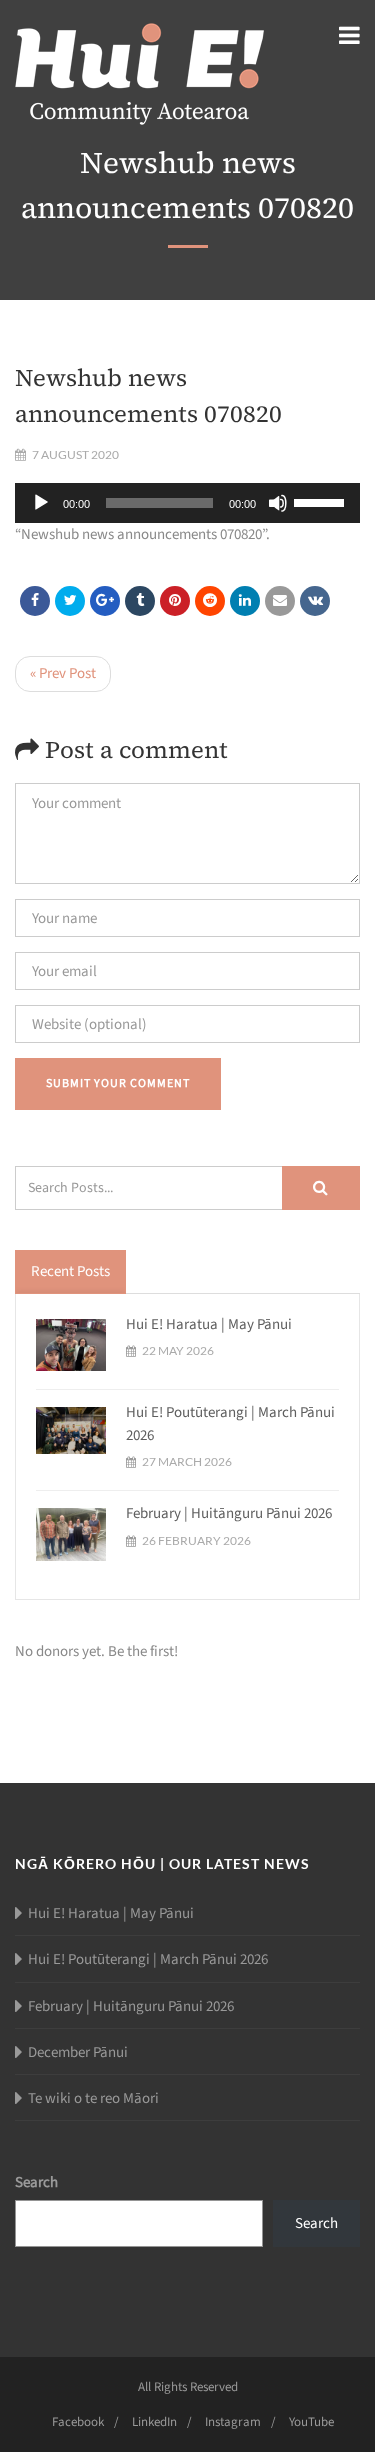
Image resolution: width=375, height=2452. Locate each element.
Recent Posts (70, 1271)
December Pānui (78, 2052)
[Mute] (278, 503)
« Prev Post (63, 673)
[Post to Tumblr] (140, 601)
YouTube (311, 2422)
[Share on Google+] (105, 601)
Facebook (78, 2422)
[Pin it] (175, 601)
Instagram (233, 2422)
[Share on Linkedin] (210, 601)
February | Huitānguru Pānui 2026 (229, 1513)
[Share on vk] (315, 601)
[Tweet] (70, 601)
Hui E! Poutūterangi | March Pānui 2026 (148, 1959)
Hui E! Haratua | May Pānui (209, 1324)
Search (36, 2182)
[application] (187, 503)
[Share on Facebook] (35, 601)
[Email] (280, 601)
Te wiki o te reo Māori (93, 2098)
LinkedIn (154, 2422)
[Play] (41, 503)
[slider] (322, 501)
